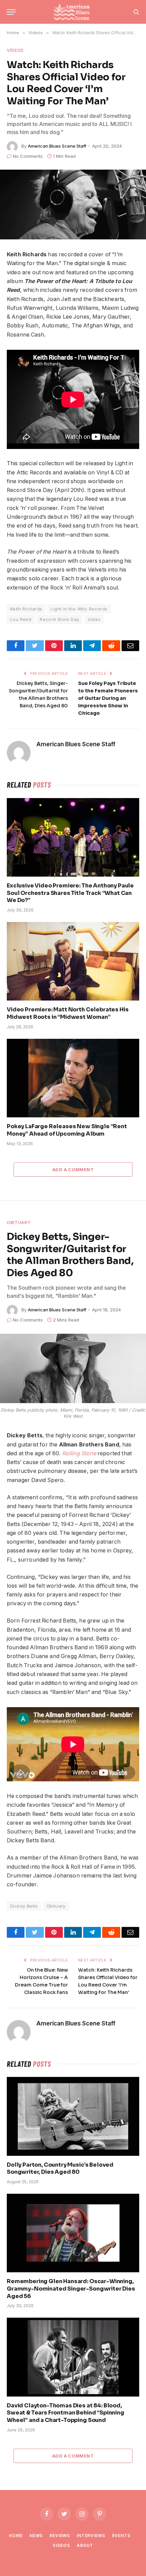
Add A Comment (73, 1169)
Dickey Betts (24, 1906)
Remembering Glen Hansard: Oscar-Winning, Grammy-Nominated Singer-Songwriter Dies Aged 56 (71, 2289)
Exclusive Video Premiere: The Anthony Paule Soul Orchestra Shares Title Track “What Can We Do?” (70, 893)
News (36, 2536)
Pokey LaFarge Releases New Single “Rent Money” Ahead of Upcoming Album (67, 1130)
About (85, 2545)
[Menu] (11, 12)
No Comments (28, 156)
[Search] (136, 12)
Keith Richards (26, 609)
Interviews (91, 2536)
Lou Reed (21, 619)
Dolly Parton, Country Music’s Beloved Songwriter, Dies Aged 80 (60, 2169)
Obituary (19, 1222)
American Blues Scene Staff (57, 146)
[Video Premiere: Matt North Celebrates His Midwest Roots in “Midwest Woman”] (73, 961)
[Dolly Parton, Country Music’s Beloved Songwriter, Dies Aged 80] (73, 2116)
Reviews (60, 2536)
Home (16, 2536)
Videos (15, 50)
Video (94, 619)
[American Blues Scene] (73, 12)
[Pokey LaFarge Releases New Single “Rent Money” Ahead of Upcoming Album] (73, 1078)
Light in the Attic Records (79, 609)
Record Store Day (59, 619)
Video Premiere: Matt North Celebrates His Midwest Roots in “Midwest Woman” (68, 1013)
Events (121, 2536)
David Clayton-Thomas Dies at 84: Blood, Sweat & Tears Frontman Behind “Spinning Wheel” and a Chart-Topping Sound (66, 2413)
